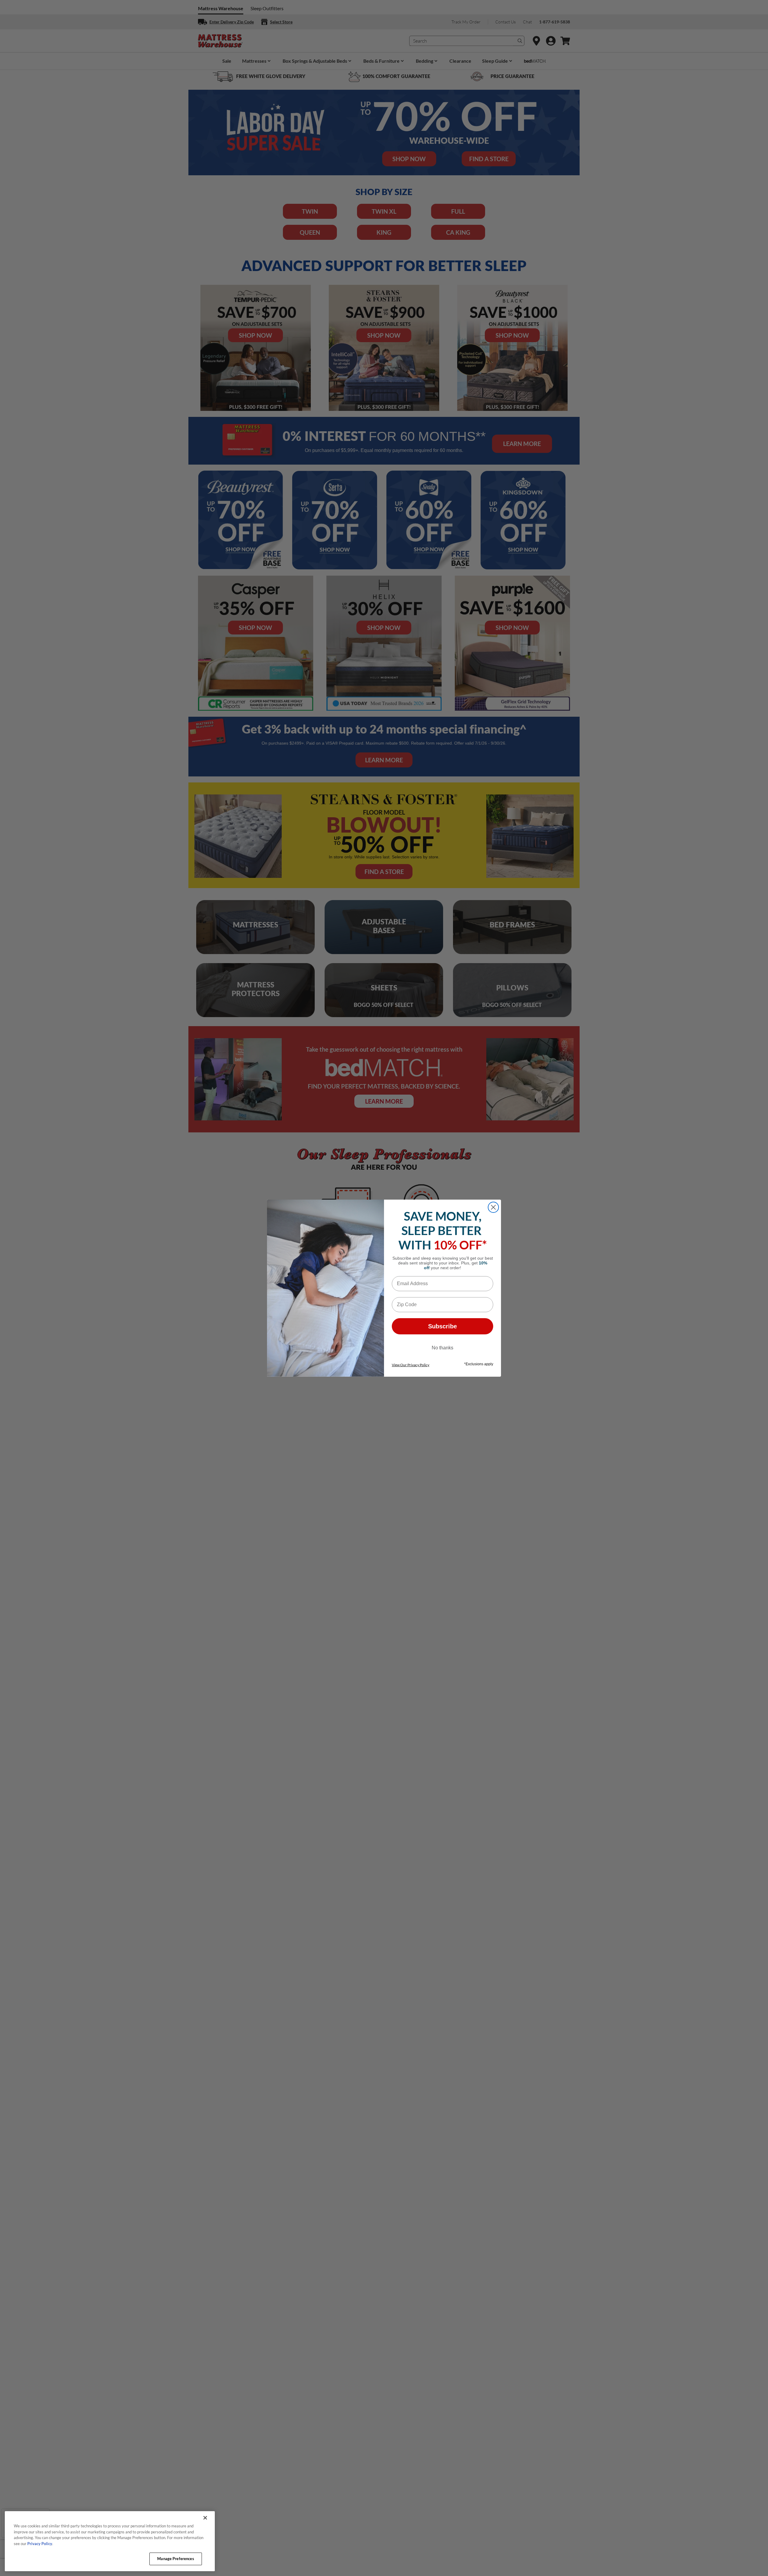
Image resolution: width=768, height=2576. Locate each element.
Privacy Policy (40, 2544)
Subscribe (442, 1326)
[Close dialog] (493, 1207)
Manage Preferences (175, 2559)
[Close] (205, 2518)
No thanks (442, 1348)
